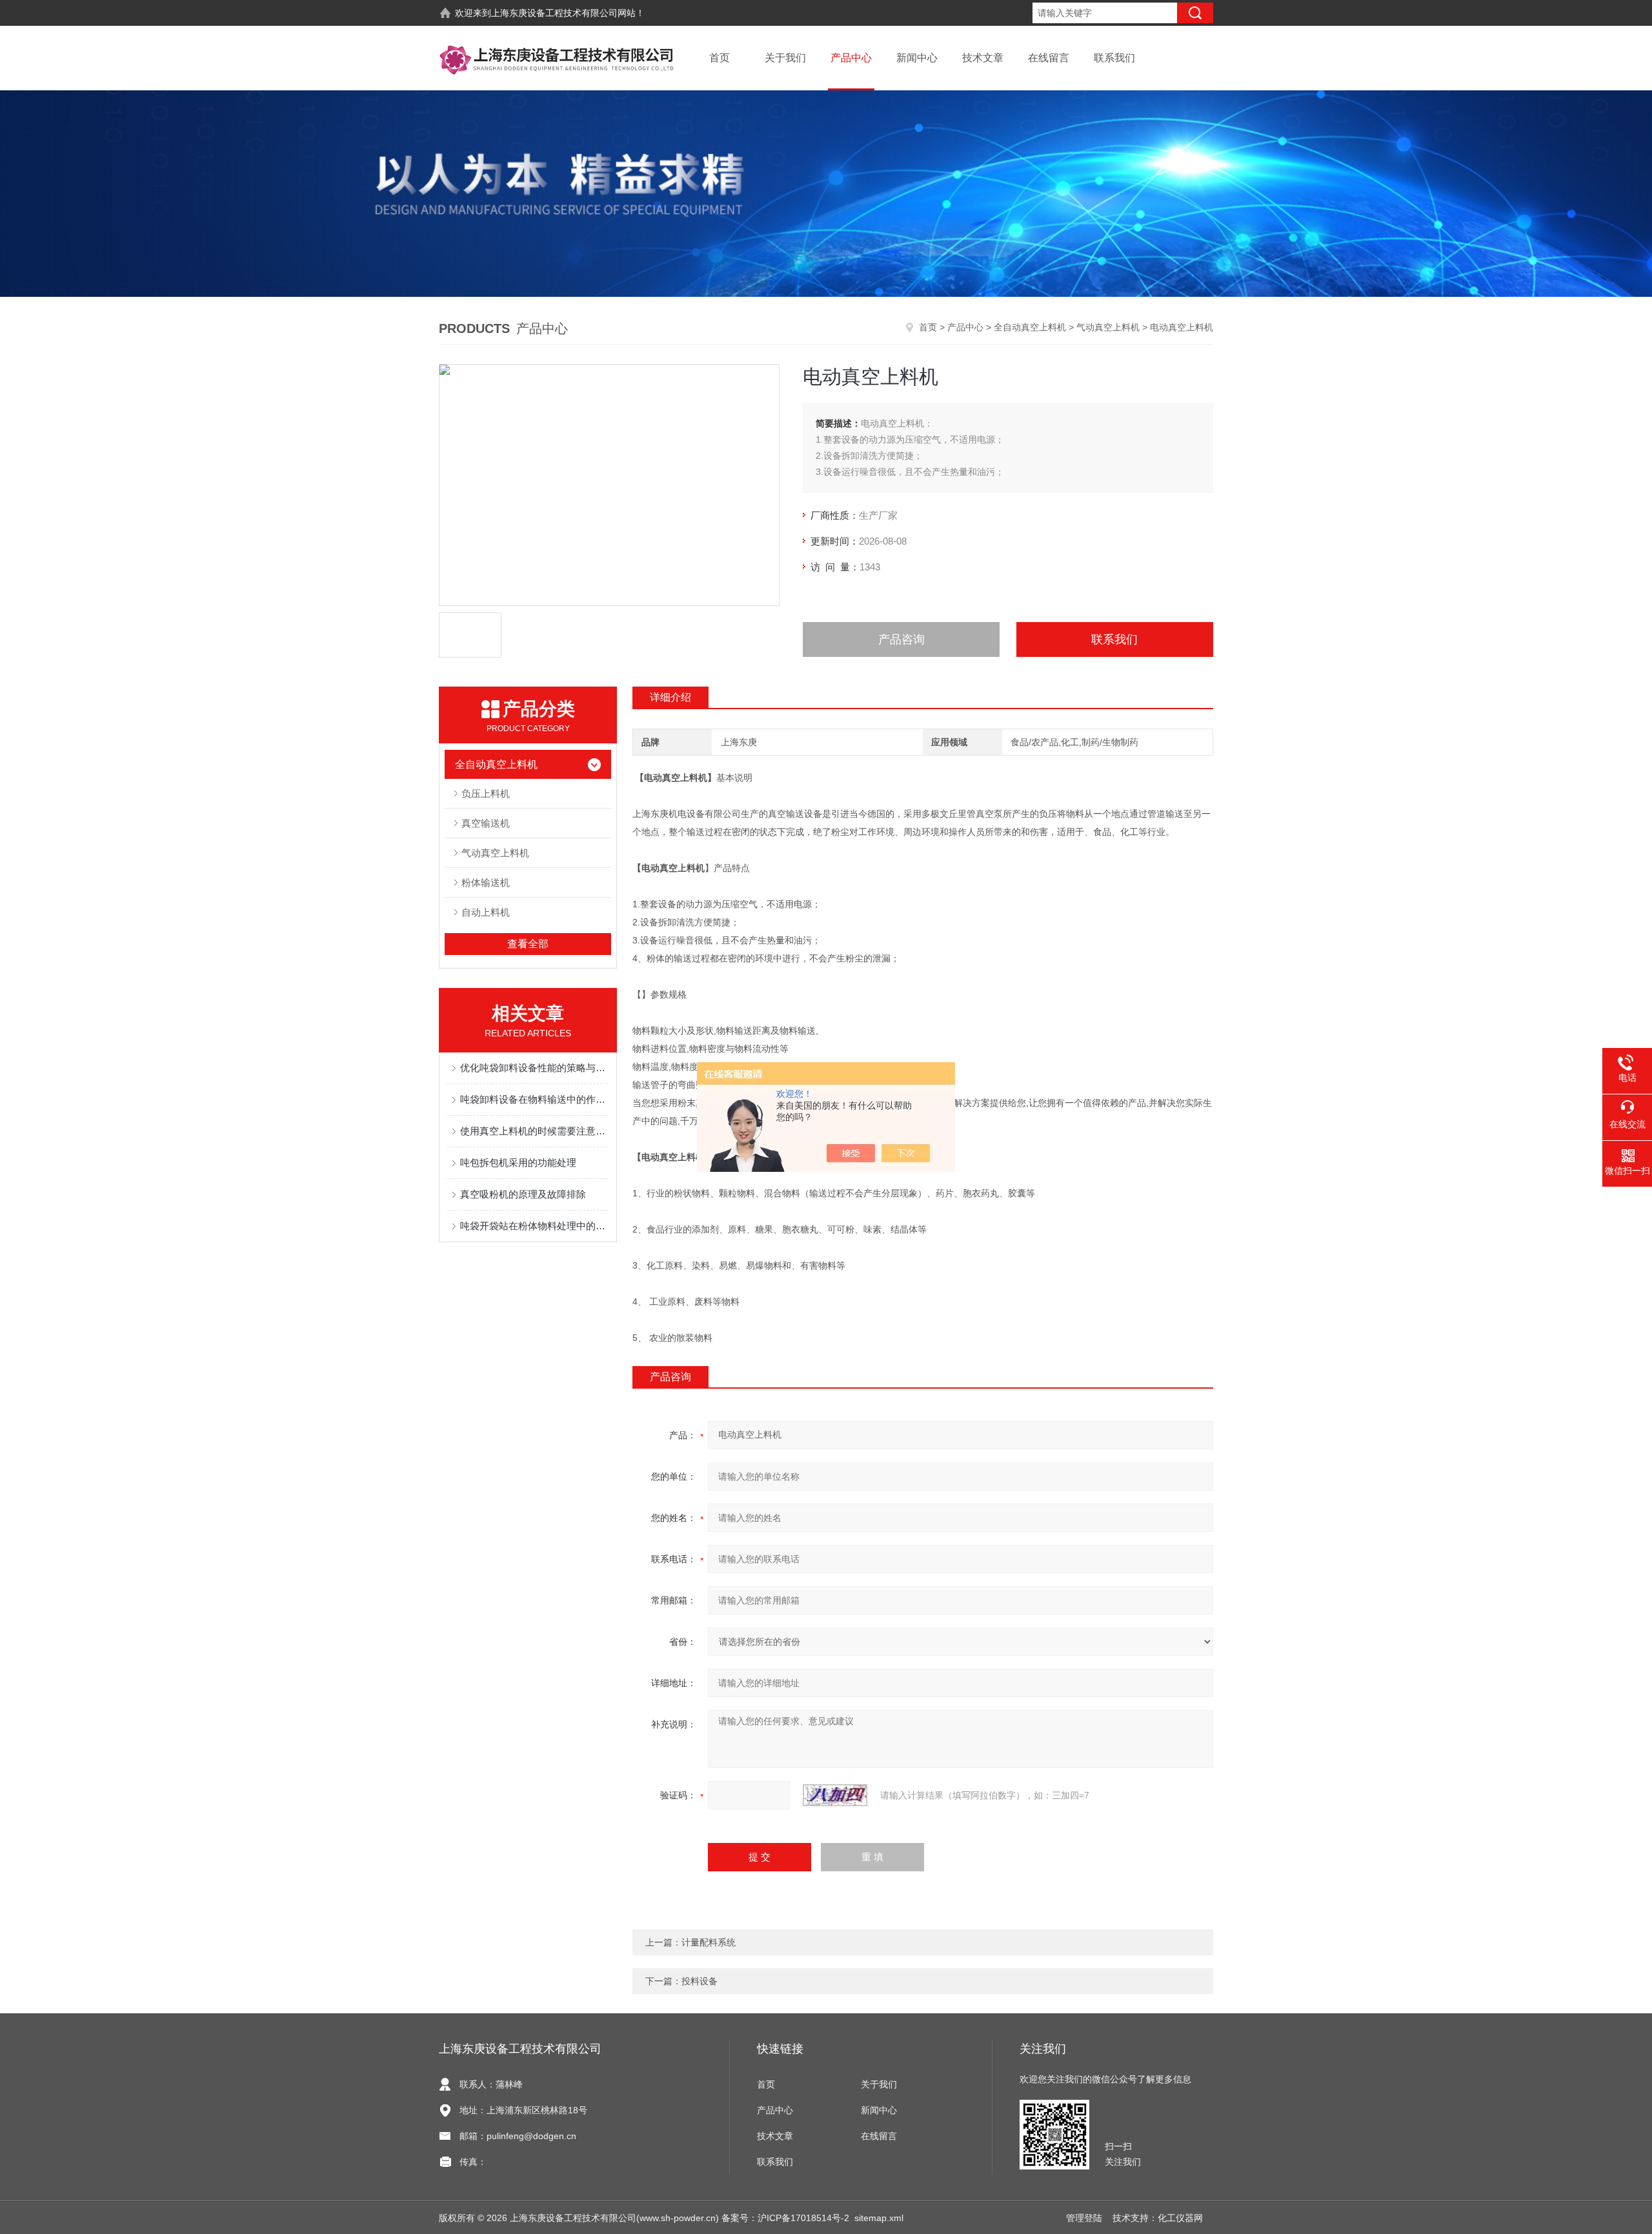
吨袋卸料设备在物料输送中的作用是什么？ (534, 1099)
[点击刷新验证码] (835, 1795)
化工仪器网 (1180, 2218)
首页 (720, 58)
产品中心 (851, 58)
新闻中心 (917, 58)
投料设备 (700, 1981)
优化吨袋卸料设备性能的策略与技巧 (534, 1068)
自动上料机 (486, 912)
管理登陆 (1084, 2218)
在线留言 (1049, 58)
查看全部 (528, 944)
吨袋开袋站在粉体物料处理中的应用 (534, 1226)
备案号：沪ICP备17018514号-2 (785, 2218)
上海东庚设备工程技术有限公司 (554, 13)
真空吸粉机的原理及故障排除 (523, 1194)
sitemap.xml (879, 2218)
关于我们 (785, 58)
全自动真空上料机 (1030, 327)
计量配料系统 (709, 1942)
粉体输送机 (486, 882)
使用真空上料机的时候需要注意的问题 (534, 1131)
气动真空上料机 (1108, 327)
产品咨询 (902, 639)
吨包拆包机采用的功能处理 (518, 1162)
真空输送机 (486, 823)
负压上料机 (486, 793)
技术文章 (983, 58)
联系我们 (1114, 58)
